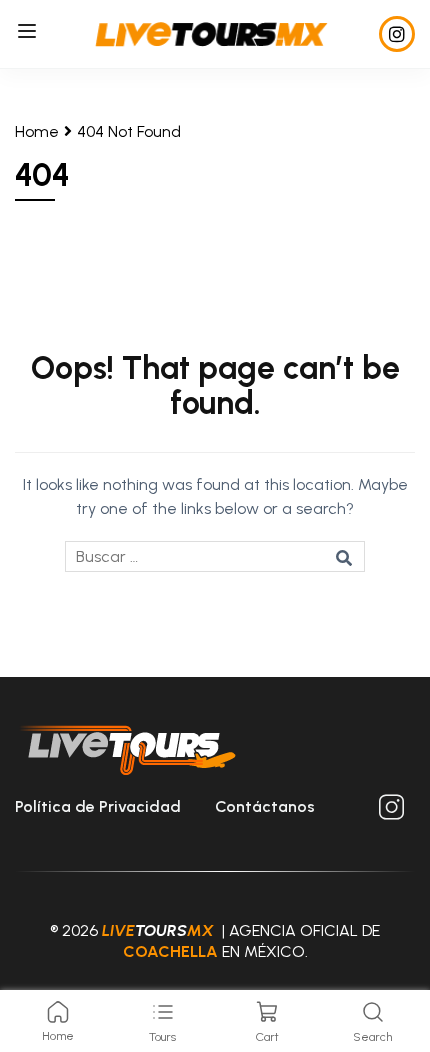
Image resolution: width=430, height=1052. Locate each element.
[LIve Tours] (211, 32)
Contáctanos (265, 806)
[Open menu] (29, 34)
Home (37, 131)
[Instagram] (397, 34)
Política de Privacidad (98, 806)
